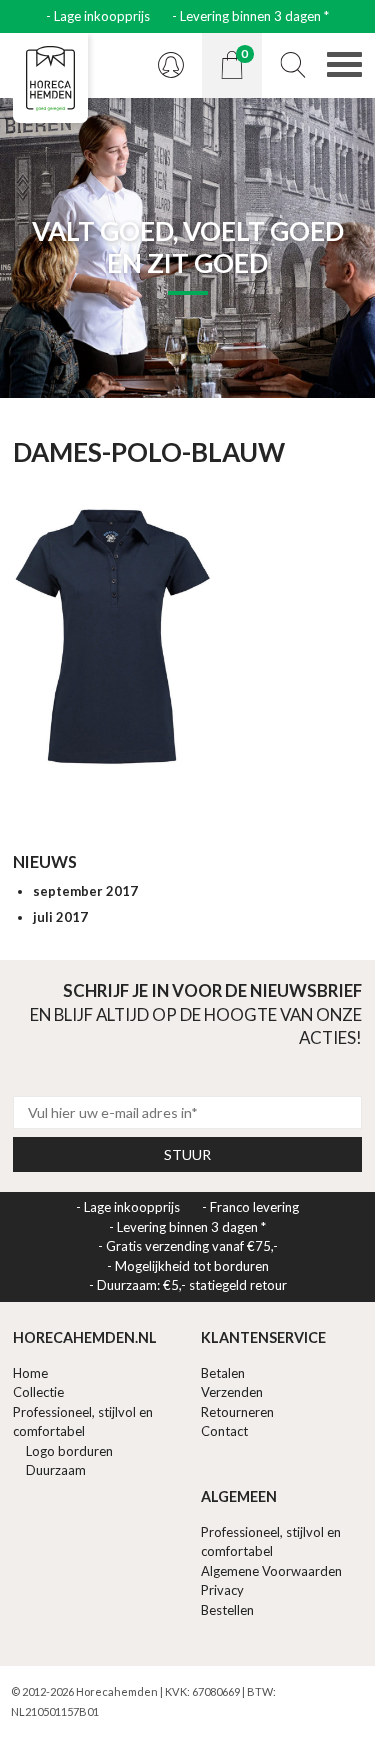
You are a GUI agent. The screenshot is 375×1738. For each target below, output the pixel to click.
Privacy (222, 1590)
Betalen (223, 1373)
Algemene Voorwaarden (271, 1571)
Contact (224, 1431)
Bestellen (227, 1610)
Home (30, 1373)
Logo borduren (69, 1451)
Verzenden (232, 1392)
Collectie (38, 1392)
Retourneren (237, 1412)
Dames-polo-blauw (149, 452)
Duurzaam (56, 1470)
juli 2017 (60, 917)
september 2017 (85, 891)
